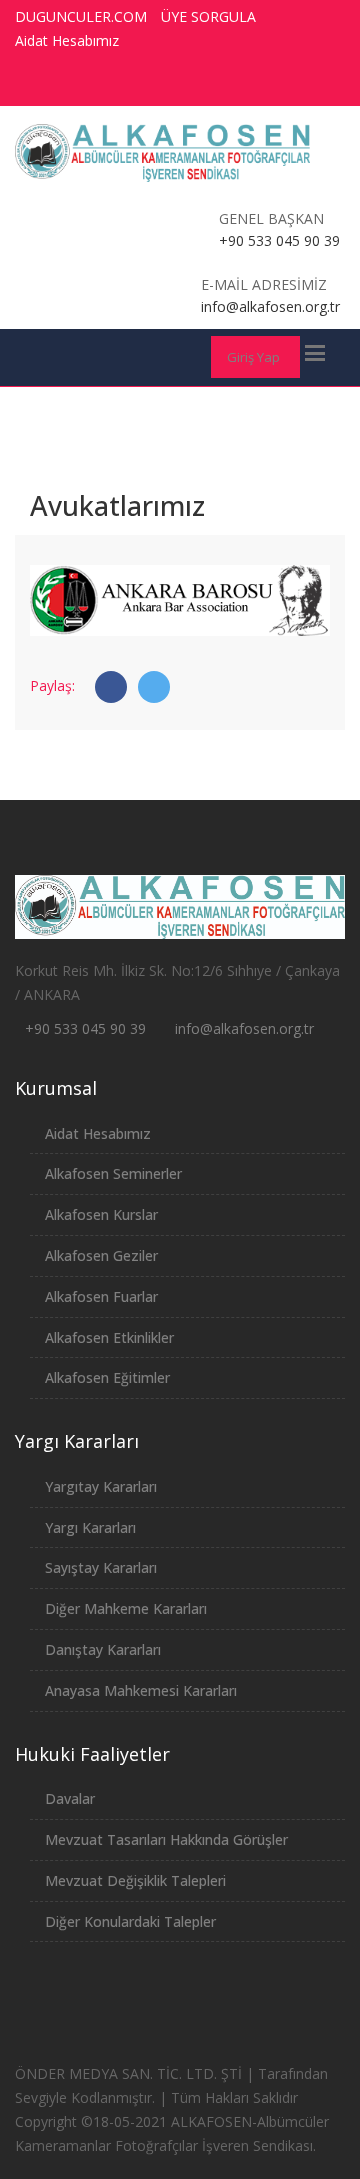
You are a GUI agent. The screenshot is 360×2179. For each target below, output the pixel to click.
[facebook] (160, 85)
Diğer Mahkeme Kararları (126, 1608)
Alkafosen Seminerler (113, 1173)
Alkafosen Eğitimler (107, 1377)
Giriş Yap (253, 357)
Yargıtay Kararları (101, 1486)
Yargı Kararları (90, 1527)
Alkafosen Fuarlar (101, 1296)
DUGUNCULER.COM (81, 16)
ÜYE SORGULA (208, 16)
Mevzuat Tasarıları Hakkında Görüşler (166, 1839)
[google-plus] (234, 85)
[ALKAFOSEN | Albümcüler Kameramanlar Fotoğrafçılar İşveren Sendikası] (163, 153)
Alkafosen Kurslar (101, 1214)
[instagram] (271, 85)
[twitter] (197, 85)
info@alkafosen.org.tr (244, 1028)
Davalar (70, 1798)
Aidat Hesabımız (67, 40)
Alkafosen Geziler (101, 1255)
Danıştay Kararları (103, 1649)
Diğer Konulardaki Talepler (130, 1921)
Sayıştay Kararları (101, 1567)
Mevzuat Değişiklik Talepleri (135, 1880)
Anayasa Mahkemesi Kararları (141, 1690)
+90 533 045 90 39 (85, 1028)
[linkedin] (308, 85)
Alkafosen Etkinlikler (109, 1337)
